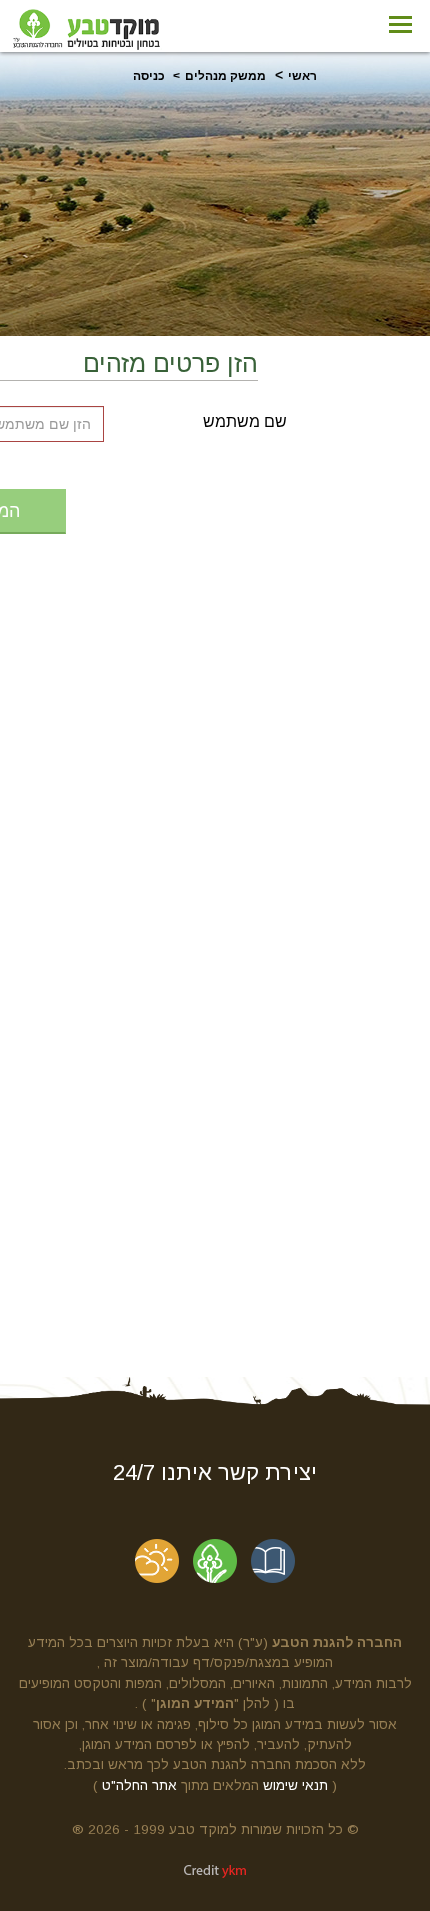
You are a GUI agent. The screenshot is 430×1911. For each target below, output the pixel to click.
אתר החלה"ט (139, 1785)
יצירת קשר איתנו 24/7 (215, 1472)
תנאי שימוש (295, 1785)
